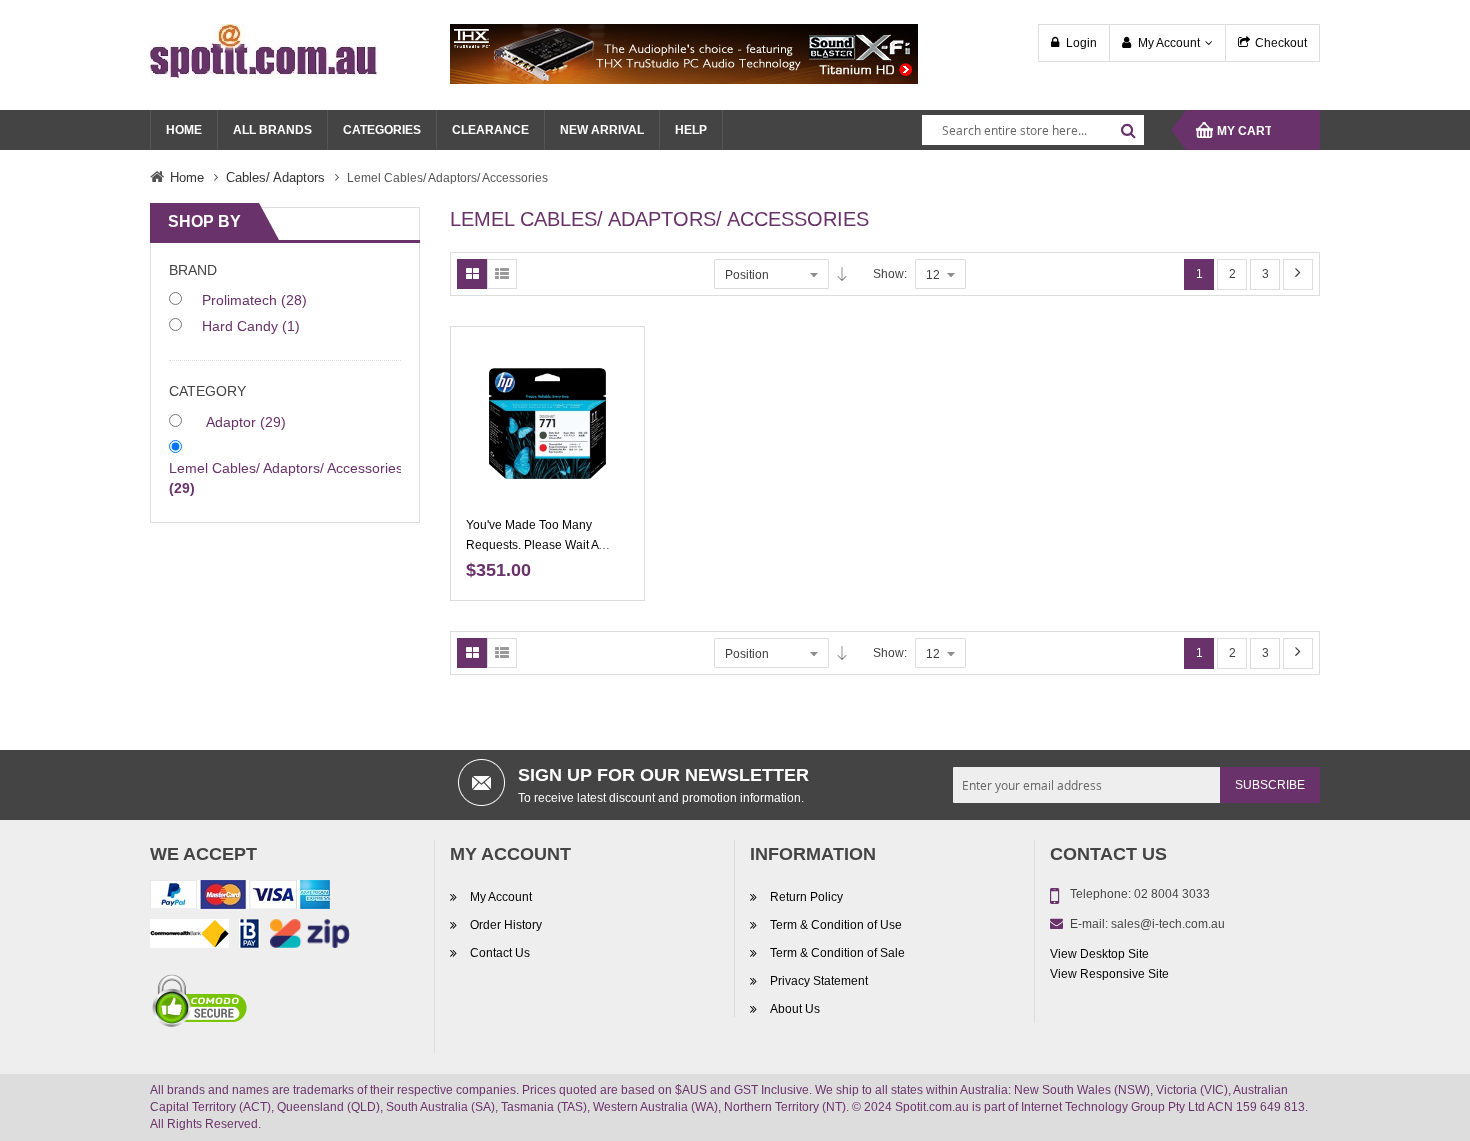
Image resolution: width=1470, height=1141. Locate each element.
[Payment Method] (189, 937)
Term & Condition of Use (836, 925)
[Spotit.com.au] (264, 50)
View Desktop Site (1099, 954)
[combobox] (1033, 130)
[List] (502, 274)
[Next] (1298, 274)
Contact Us (500, 953)
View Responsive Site (1109, 974)
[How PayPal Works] (240, 898)
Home (187, 177)
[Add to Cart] (622, 372)
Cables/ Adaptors (275, 177)
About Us (795, 1009)
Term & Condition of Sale (837, 953)
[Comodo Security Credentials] (200, 1004)
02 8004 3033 (1172, 894)
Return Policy (806, 897)
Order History (506, 925)
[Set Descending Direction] (842, 274)
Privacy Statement (819, 981)
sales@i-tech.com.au (1168, 924)
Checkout (1281, 43)
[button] (622, 442)
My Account (1169, 43)
